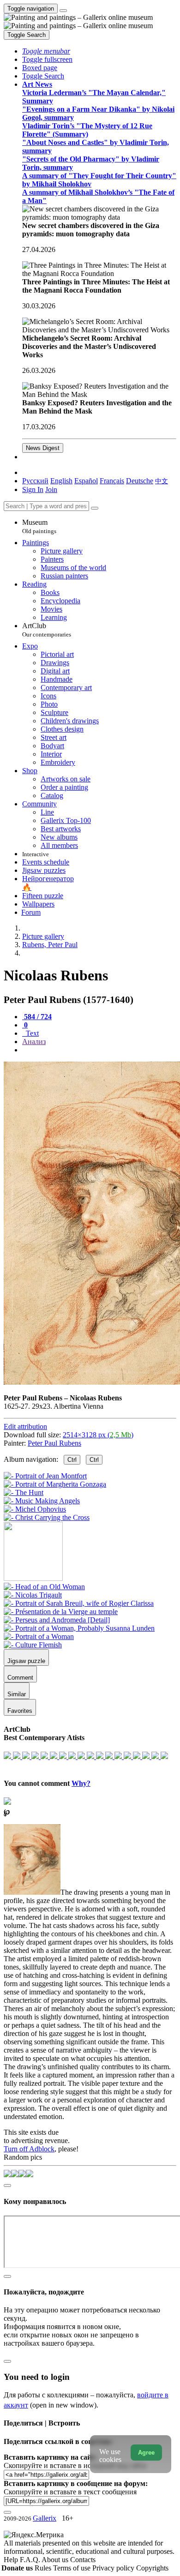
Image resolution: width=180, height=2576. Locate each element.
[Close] (95, 508)
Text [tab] (31, 1033)
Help (12, 2560)
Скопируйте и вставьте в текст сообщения (70, 2492)
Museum (39, 526)
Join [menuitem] (51, 489)
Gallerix (45, 2518)
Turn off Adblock (29, 2149)
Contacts (83, 2560)
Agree (146, 2453)
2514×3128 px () (98, 1435)
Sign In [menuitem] (33, 489)
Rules (44, 2568)
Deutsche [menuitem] (140, 481)
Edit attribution (25, 1426)
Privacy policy (114, 2568)
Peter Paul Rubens (54, 1443)
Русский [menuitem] (35, 481)
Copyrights (152, 2568)
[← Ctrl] (47, 1517)
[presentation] (99, 1050)
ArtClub (47, 630)
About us (56, 2560)
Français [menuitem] (112, 481)
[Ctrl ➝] (44, 1587)
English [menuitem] (61, 481)
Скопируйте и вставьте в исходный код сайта (75, 2465)
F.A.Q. (31, 2560)
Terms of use (73, 2568)
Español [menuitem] (86, 481)
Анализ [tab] (34, 1042)
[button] (46, 51)
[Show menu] (63, 11)
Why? (81, 1783)
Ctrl (72, 1460)
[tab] (37, 1017)
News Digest (43, 448)
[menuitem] (162, 481)
